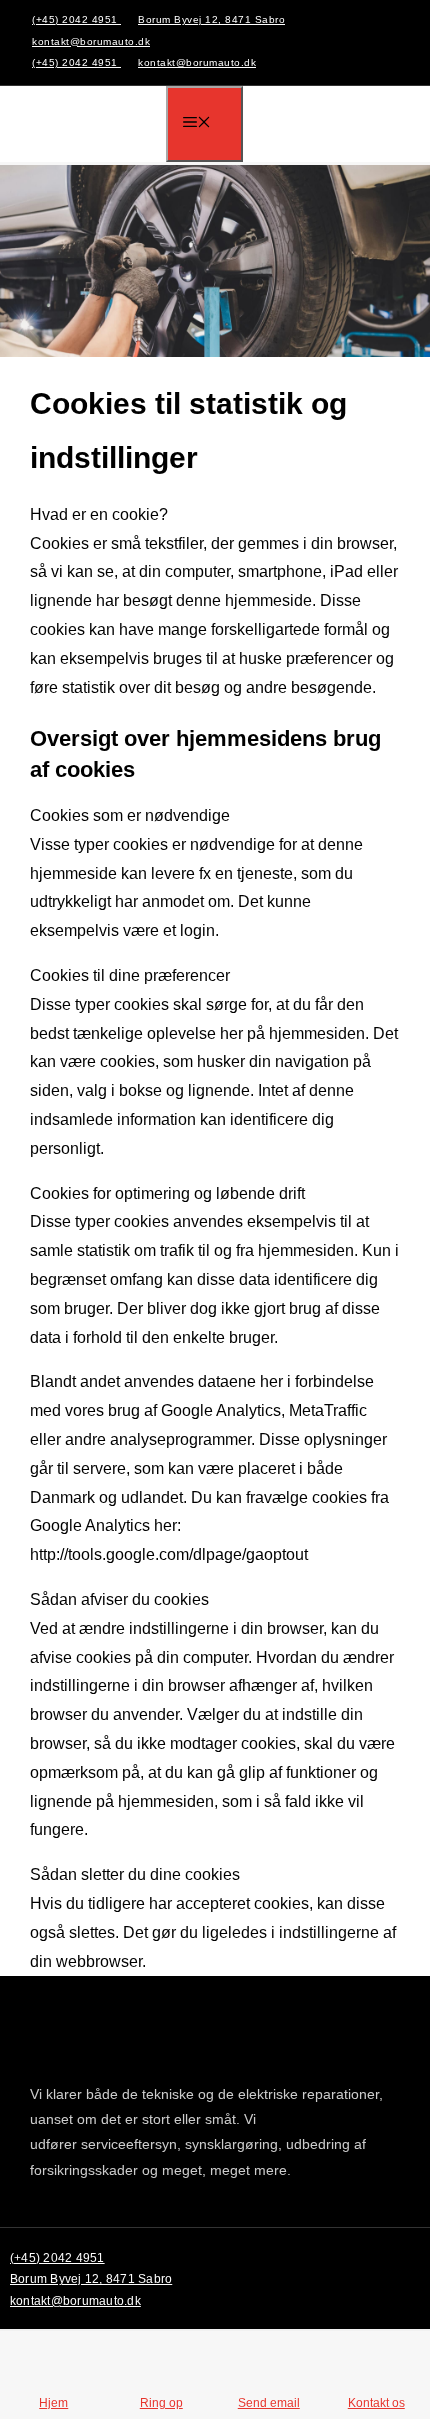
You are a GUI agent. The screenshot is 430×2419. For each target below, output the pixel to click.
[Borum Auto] (98, 125)
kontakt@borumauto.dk (91, 41)
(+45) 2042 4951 (76, 19)
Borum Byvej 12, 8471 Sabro (211, 19)
